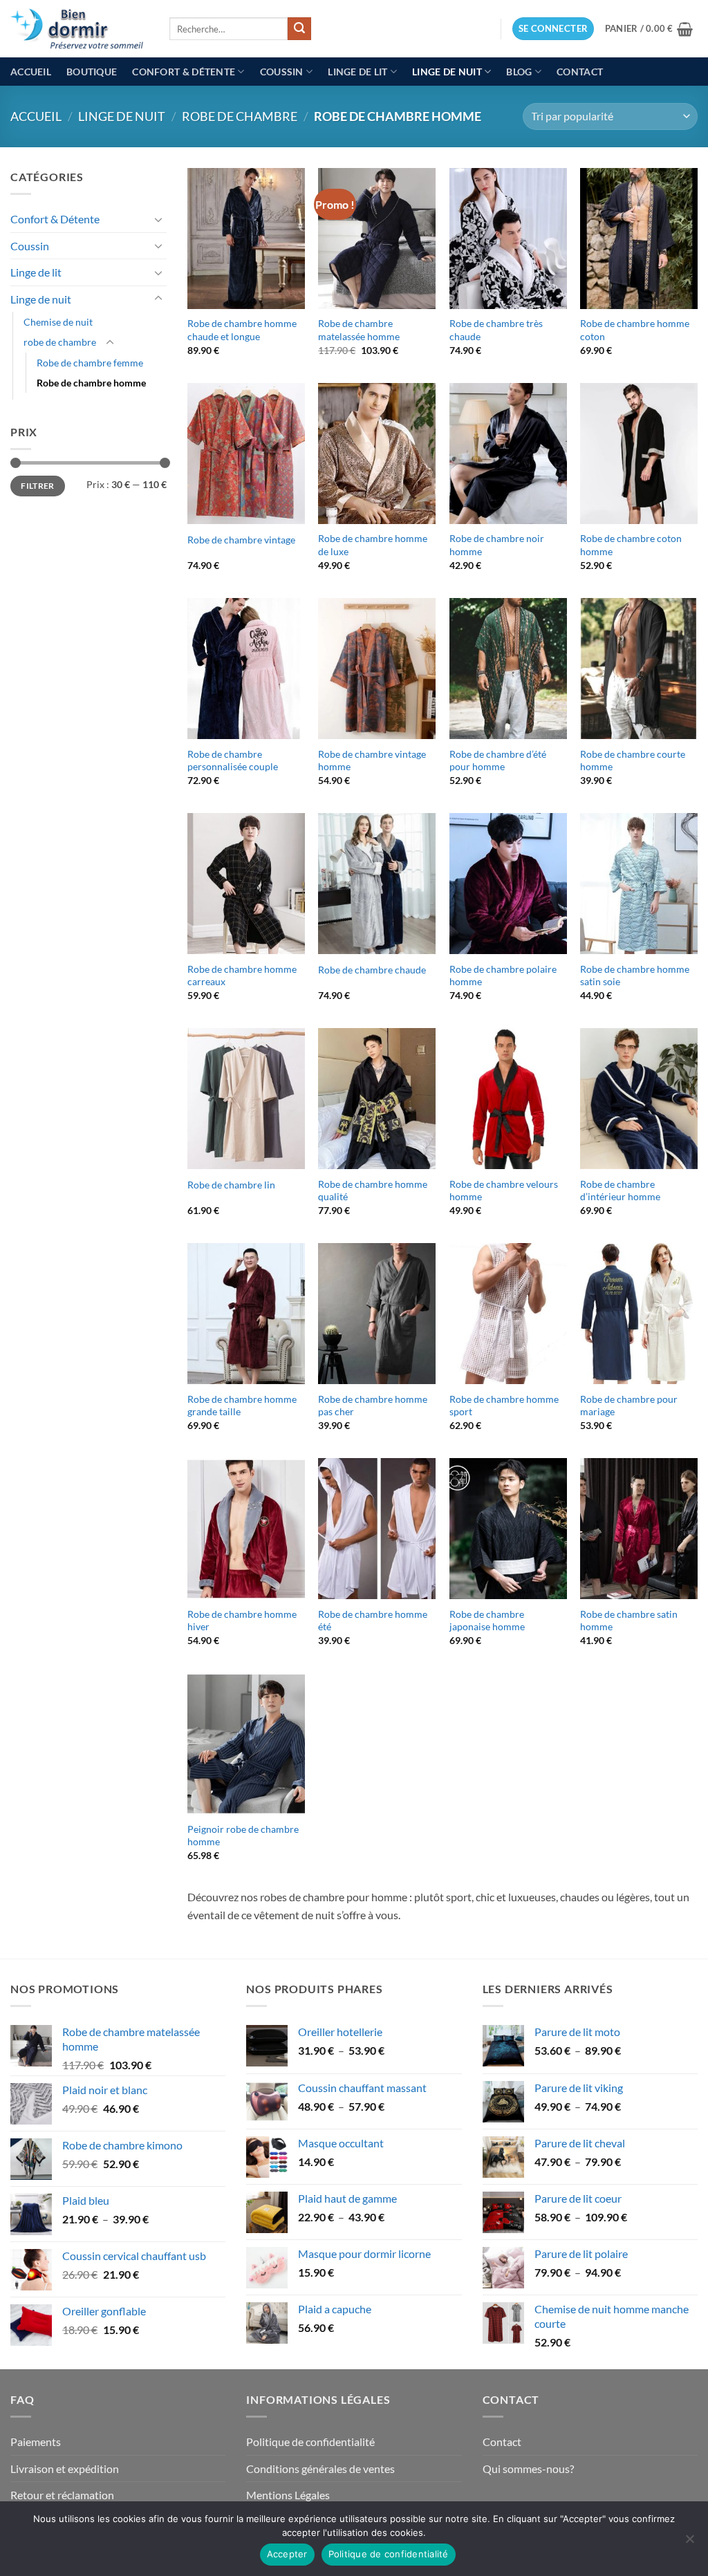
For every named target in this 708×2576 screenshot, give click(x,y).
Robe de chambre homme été (373, 1621)
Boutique (92, 72)
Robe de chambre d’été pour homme (498, 760)
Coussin (282, 72)
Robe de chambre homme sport (504, 1406)
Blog (519, 72)
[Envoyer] (299, 29)
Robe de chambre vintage (241, 540)
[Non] (689, 2543)
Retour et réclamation (62, 2495)
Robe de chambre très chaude (496, 330)
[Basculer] (158, 219)
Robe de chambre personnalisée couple (233, 760)
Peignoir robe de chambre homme (243, 1836)
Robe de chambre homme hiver (242, 1621)
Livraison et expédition (65, 2468)
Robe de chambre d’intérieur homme (620, 1191)
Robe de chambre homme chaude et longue (242, 330)
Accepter (287, 2554)
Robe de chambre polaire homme (503, 976)
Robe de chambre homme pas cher (373, 1406)
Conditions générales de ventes (320, 2468)
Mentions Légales (288, 2495)
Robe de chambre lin (231, 1185)
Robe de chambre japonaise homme (487, 1621)
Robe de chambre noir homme (497, 545)
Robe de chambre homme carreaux (242, 976)
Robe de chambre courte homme (633, 760)
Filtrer (38, 486)
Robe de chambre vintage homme (372, 760)
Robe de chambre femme (90, 363)
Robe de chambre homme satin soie (635, 976)
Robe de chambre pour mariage (629, 1406)
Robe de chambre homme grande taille (242, 1406)
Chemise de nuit (58, 322)
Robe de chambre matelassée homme (359, 330)
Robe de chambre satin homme (629, 1621)
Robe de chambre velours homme (504, 1191)
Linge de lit (357, 72)
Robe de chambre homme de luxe (373, 545)
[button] (553, 29)
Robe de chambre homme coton (635, 330)
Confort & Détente (184, 72)
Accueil (31, 72)
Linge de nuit (447, 72)
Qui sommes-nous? (528, 2468)
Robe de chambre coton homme (631, 545)
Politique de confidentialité (310, 2442)
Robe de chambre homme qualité (373, 1191)
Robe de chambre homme (91, 383)
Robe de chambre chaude (372, 970)
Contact (580, 72)
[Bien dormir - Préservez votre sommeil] (80, 29)
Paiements (36, 2442)
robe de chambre (240, 116)
